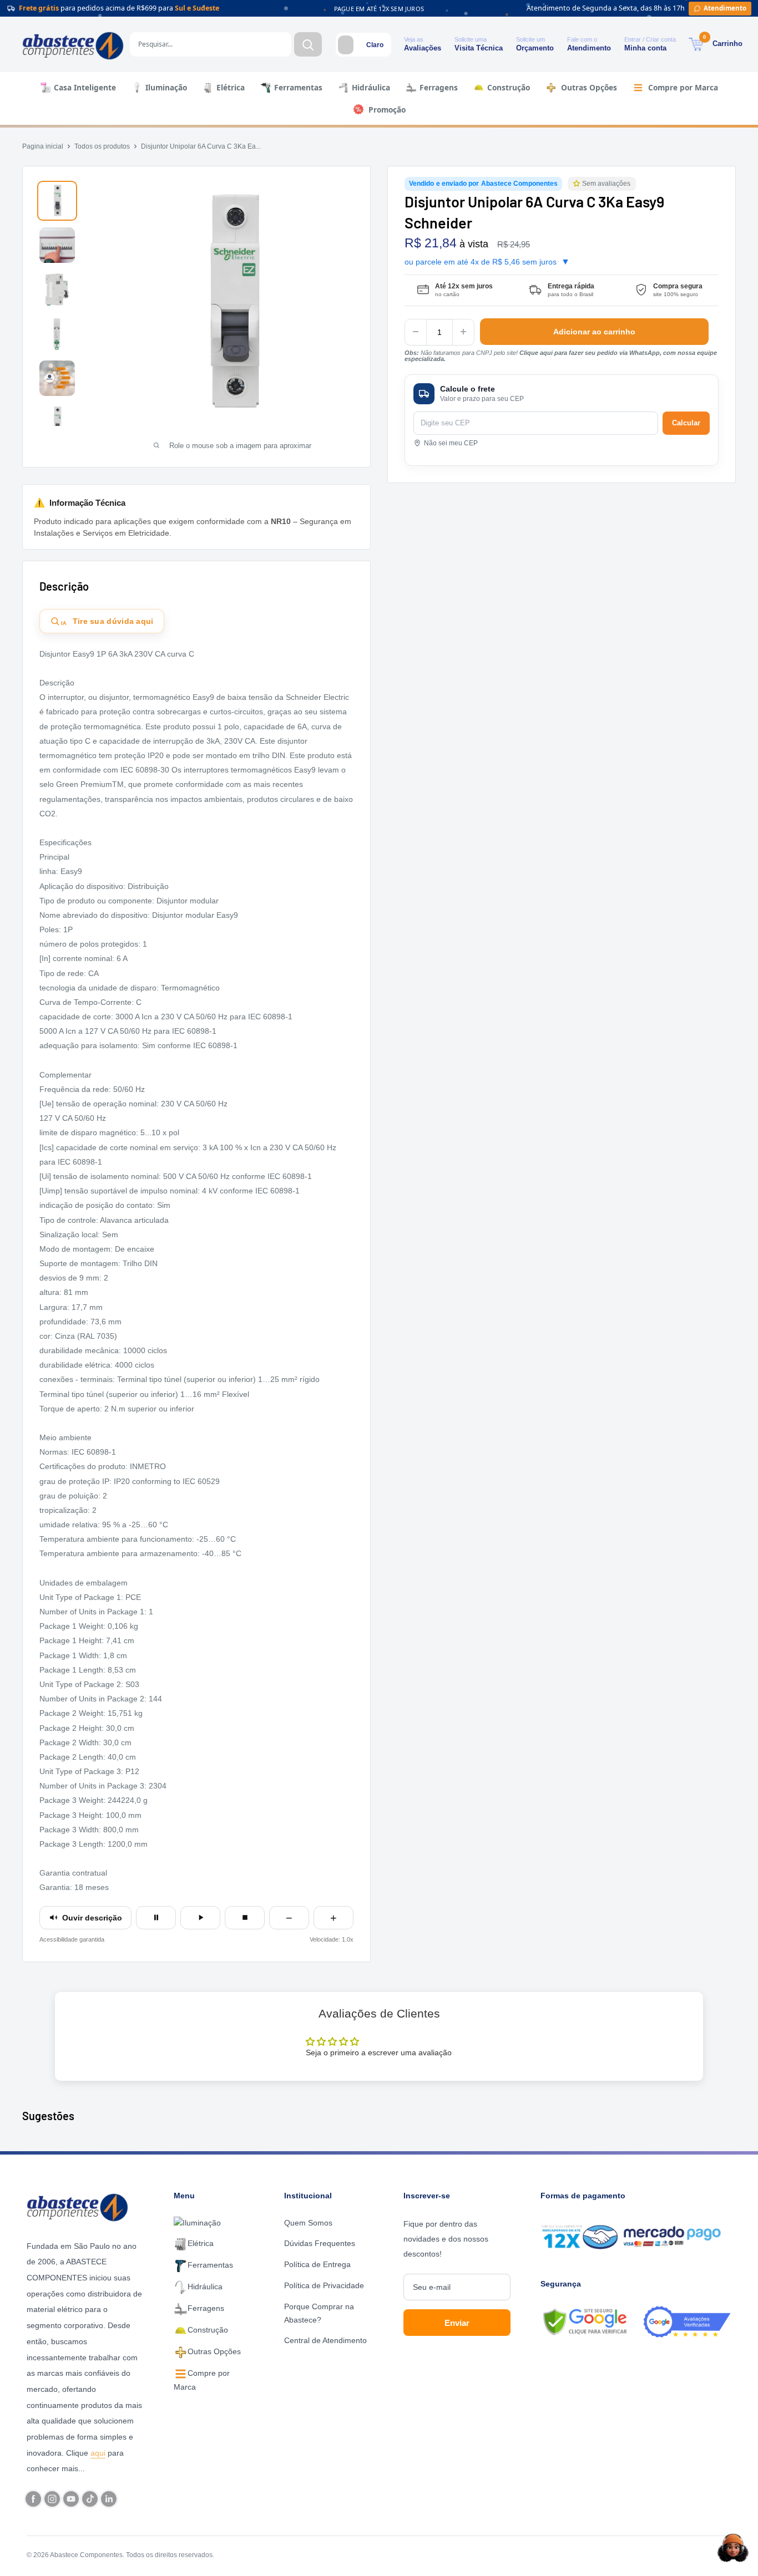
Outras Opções (589, 87)
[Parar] (245, 1918)
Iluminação (166, 87)
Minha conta (645, 48)
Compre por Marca (683, 87)
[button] (578, 184)
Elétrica (231, 87)
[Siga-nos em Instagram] (52, 2499)
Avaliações (423, 48)
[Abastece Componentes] (80, 2206)
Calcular (686, 422)
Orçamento (535, 48)
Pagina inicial (43, 146)
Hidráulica (371, 87)
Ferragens (439, 87)
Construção (509, 87)
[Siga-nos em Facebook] (33, 2499)
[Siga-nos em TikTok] (90, 2499)
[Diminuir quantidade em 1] (416, 332)
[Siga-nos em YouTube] (71, 2499)
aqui (98, 2453)
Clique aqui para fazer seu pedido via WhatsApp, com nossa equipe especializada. (561, 355)
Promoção (387, 110)
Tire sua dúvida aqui (107, 622)
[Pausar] (156, 1918)
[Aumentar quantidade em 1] (463, 332)
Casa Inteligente (85, 87)
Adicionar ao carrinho (594, 332)
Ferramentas (298, 87)
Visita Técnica (479, 48)
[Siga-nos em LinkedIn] (109, 2499)
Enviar (457, 2323)
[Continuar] (200, 1918)
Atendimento (589, 48)
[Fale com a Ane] (733, 2548)
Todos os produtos (102, 146)
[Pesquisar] (308, 44)
